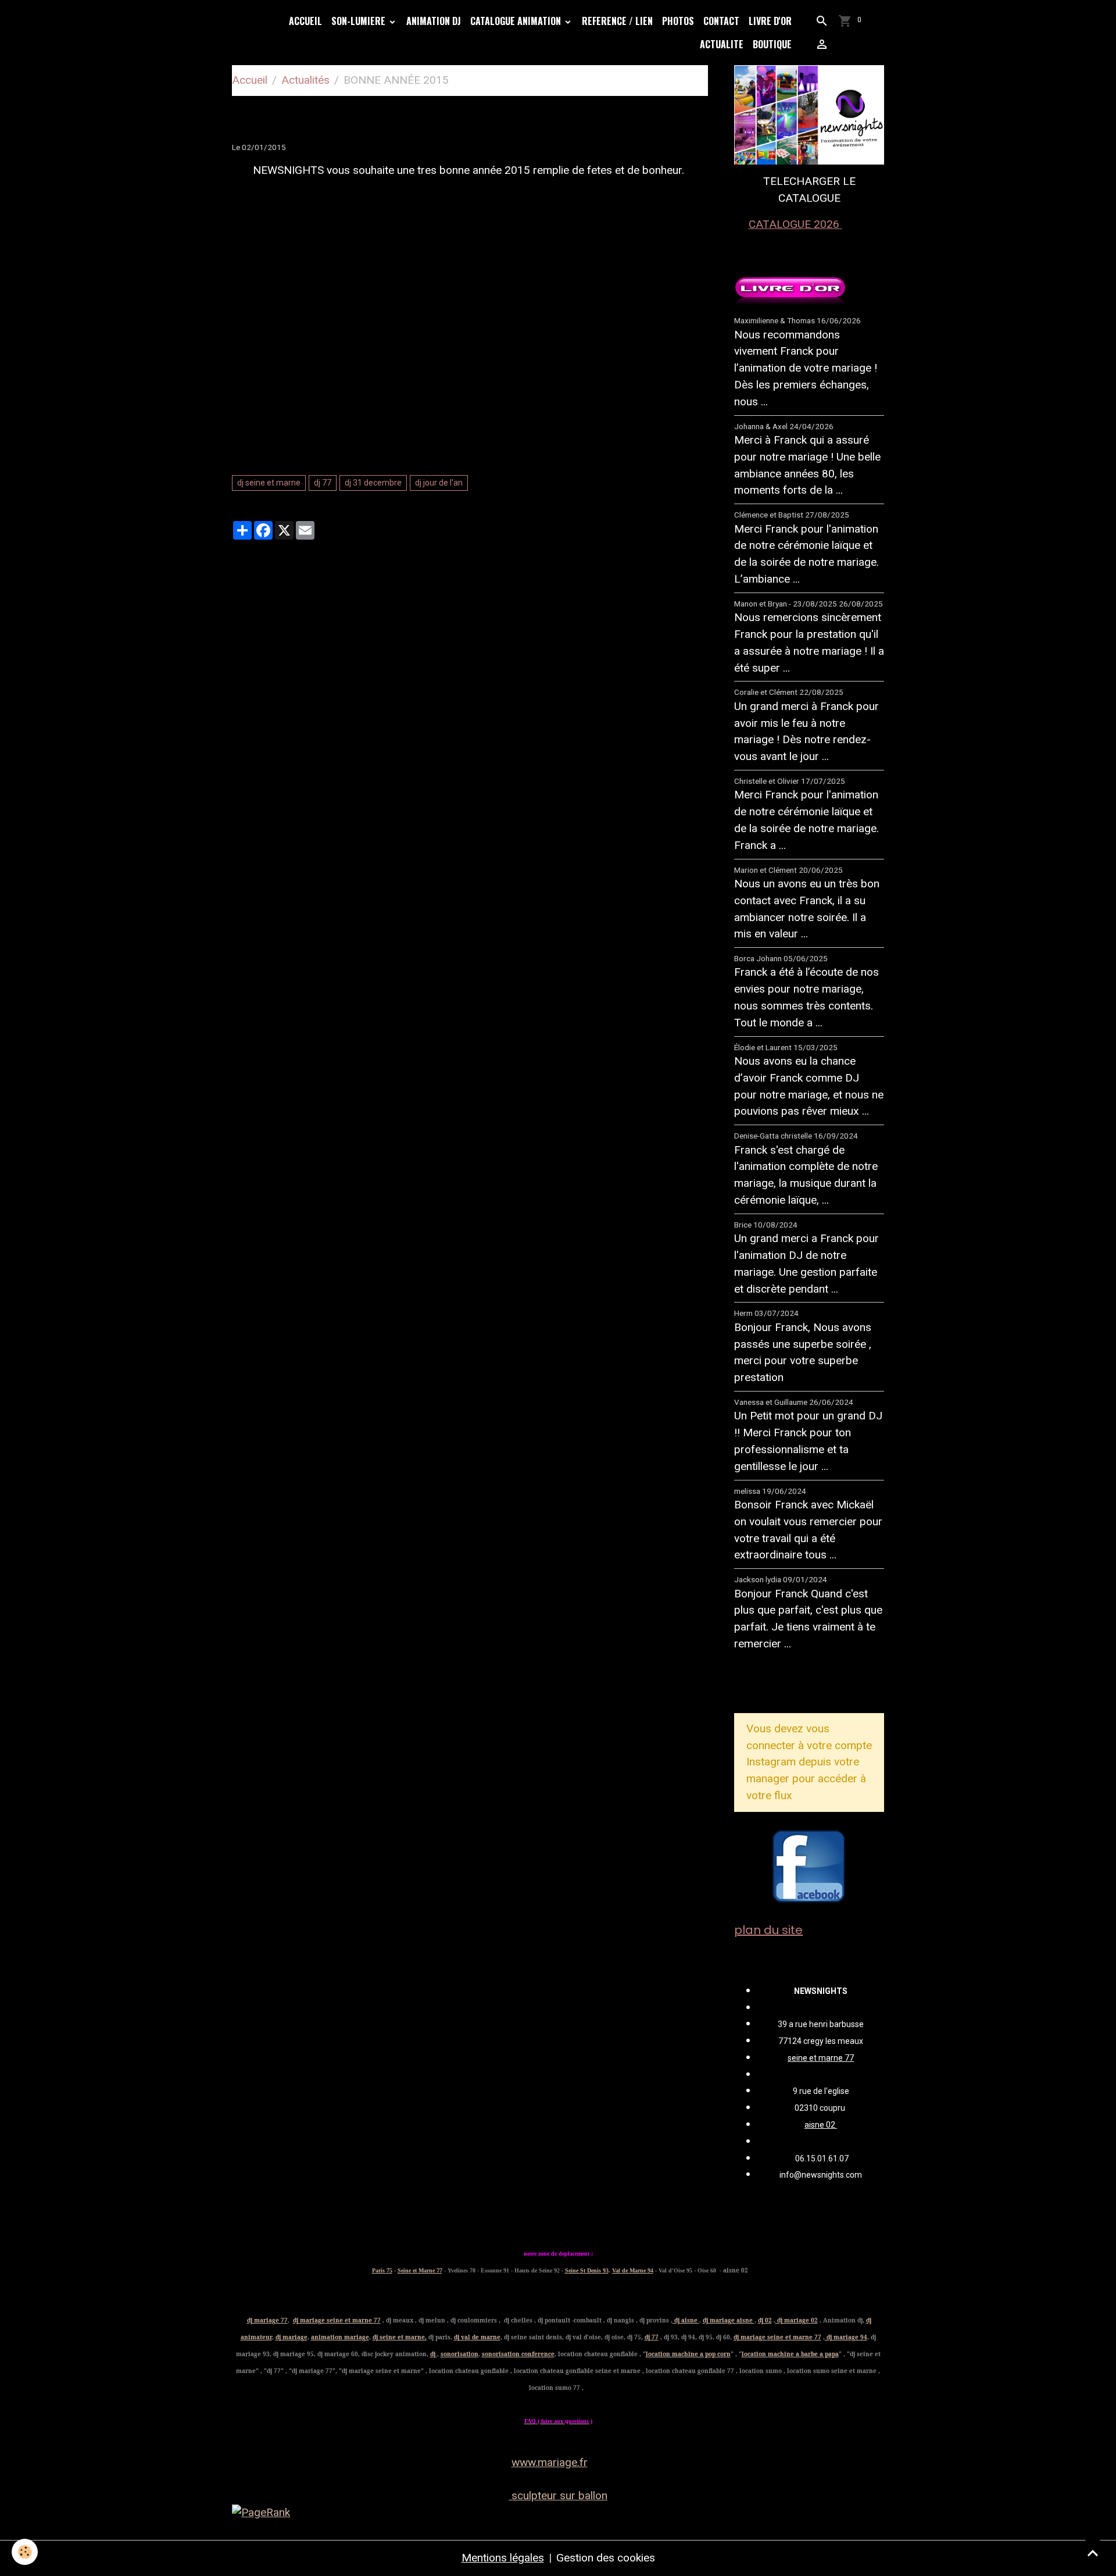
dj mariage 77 (267, 2320)
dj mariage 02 (797, 2320)
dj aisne (686, 2320)
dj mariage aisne (729, 2320)
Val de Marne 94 (633, 2270)
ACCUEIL (305, 21)
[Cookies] (25, 2552)
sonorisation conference (518, 2354)
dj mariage (291, 2337)
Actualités (305, 80)
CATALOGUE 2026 (795, 224)
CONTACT (721, 21)
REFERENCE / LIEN (617, 21)
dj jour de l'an (439, 483)
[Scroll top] (1093, 2553)
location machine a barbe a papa (790, 2354)
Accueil (250, 80)
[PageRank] (558, 2513)
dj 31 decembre (373, 483)
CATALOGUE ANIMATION (517, 21)
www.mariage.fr (550, 2462)
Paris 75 (382, 2270)
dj (434, 2354)
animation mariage (340, 2337)
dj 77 (323, 483)
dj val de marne (477, 2337)
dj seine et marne (269, 483)
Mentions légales (503, 2558)
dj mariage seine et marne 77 (337, 2320)
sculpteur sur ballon (558, 2495)
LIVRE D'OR (770, 21)
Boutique (772, 44)
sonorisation (459, 2354)
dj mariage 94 (846, 2337)
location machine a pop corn (688, 2354)
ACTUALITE (722, 44)
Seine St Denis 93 (587, 2270)
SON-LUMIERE (360, 21)
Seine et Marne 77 (420, 2270)
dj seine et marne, (400, 2337)
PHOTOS (678, 21)
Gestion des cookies (606, 2558)
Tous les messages (797, 1683)
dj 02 (765, 2320)
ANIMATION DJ (434, 21)
